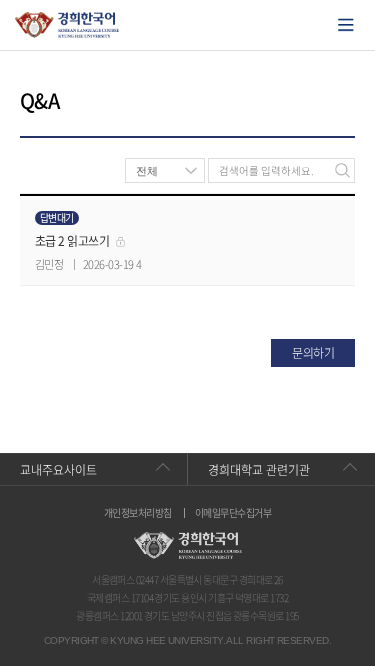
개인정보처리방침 (138, 513)
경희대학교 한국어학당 (67, 25)
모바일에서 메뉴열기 (346, 25)
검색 (342, 170)
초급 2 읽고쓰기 (72, 241)
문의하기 (313, 353)
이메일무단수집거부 (233, 513)
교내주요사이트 (58, 470)
